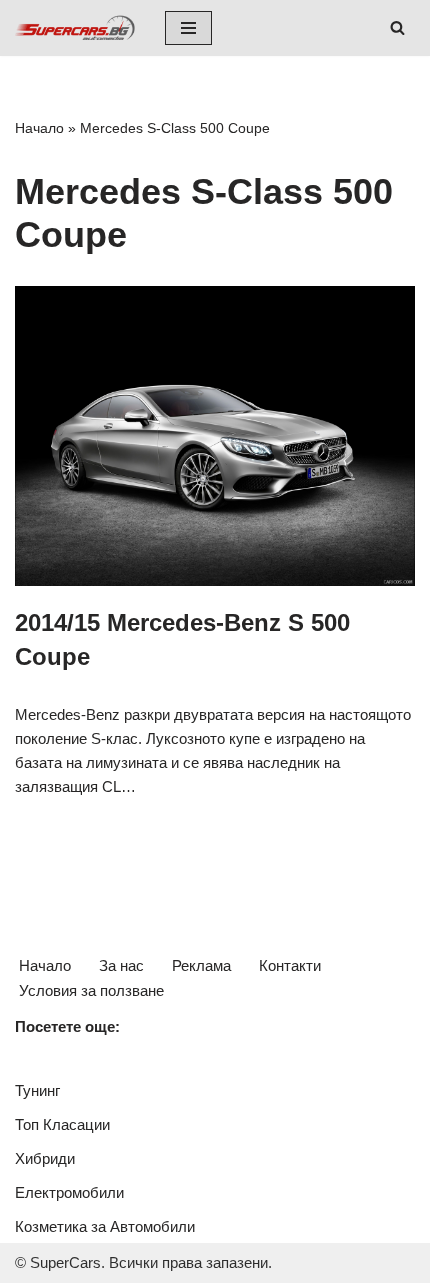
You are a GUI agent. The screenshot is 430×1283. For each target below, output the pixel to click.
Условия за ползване (91, 990)
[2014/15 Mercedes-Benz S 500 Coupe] (215, 436)
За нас (121, 965)
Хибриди (45, 1158)
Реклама (201, 965)
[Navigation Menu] (188, 28)
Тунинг (37, 1090)
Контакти (290, 965)
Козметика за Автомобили (105, 1226)
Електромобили (69, 1192)
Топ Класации (62, 1124)
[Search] (397, 27)
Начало (39, 128)
